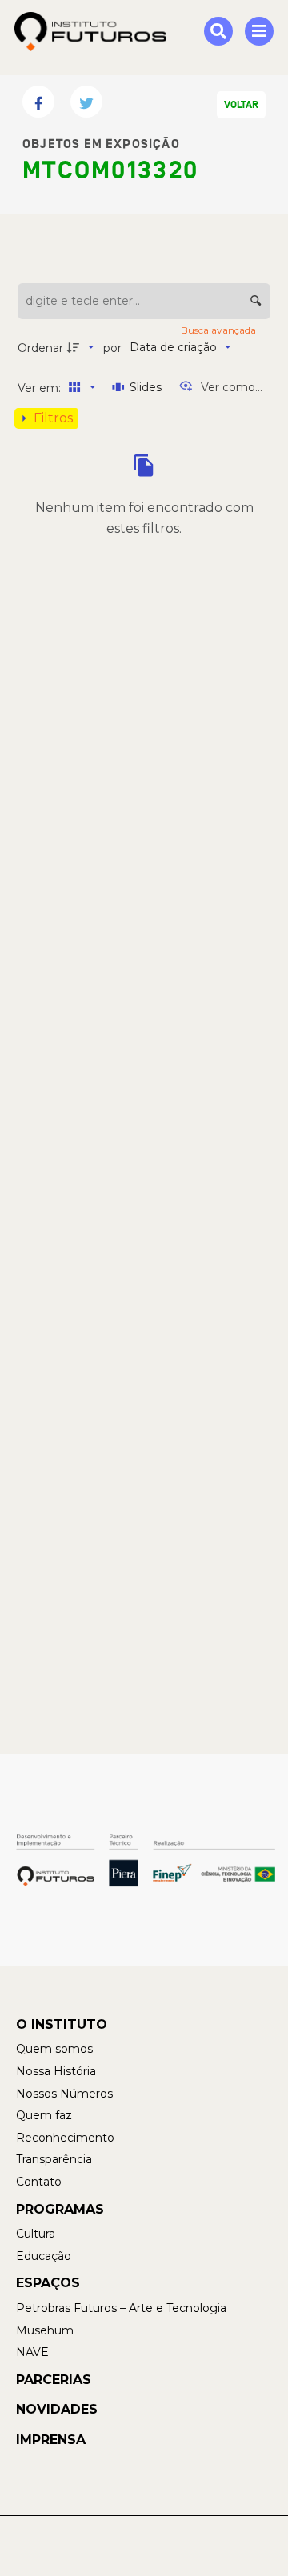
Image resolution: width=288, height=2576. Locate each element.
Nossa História (56, 2071)
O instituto (62, 2024)
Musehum (45, 2330)
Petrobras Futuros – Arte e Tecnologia (121, 2308)
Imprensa (51, 2440)
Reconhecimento (65, 2138)
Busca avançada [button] (220, 330)
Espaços (48, 2283)
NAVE (32, 2352)
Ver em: (41, 388)
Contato (39, 2182)
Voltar (241, 105)
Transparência (54, 2159)
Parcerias (54, 2380)
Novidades (57, 2409)
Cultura (36, 2234)
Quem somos (54, 2049)
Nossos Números (64, 2094)
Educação (44, 2256)
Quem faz (44, 2115)
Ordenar (40, 348)
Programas (60, 2209)
